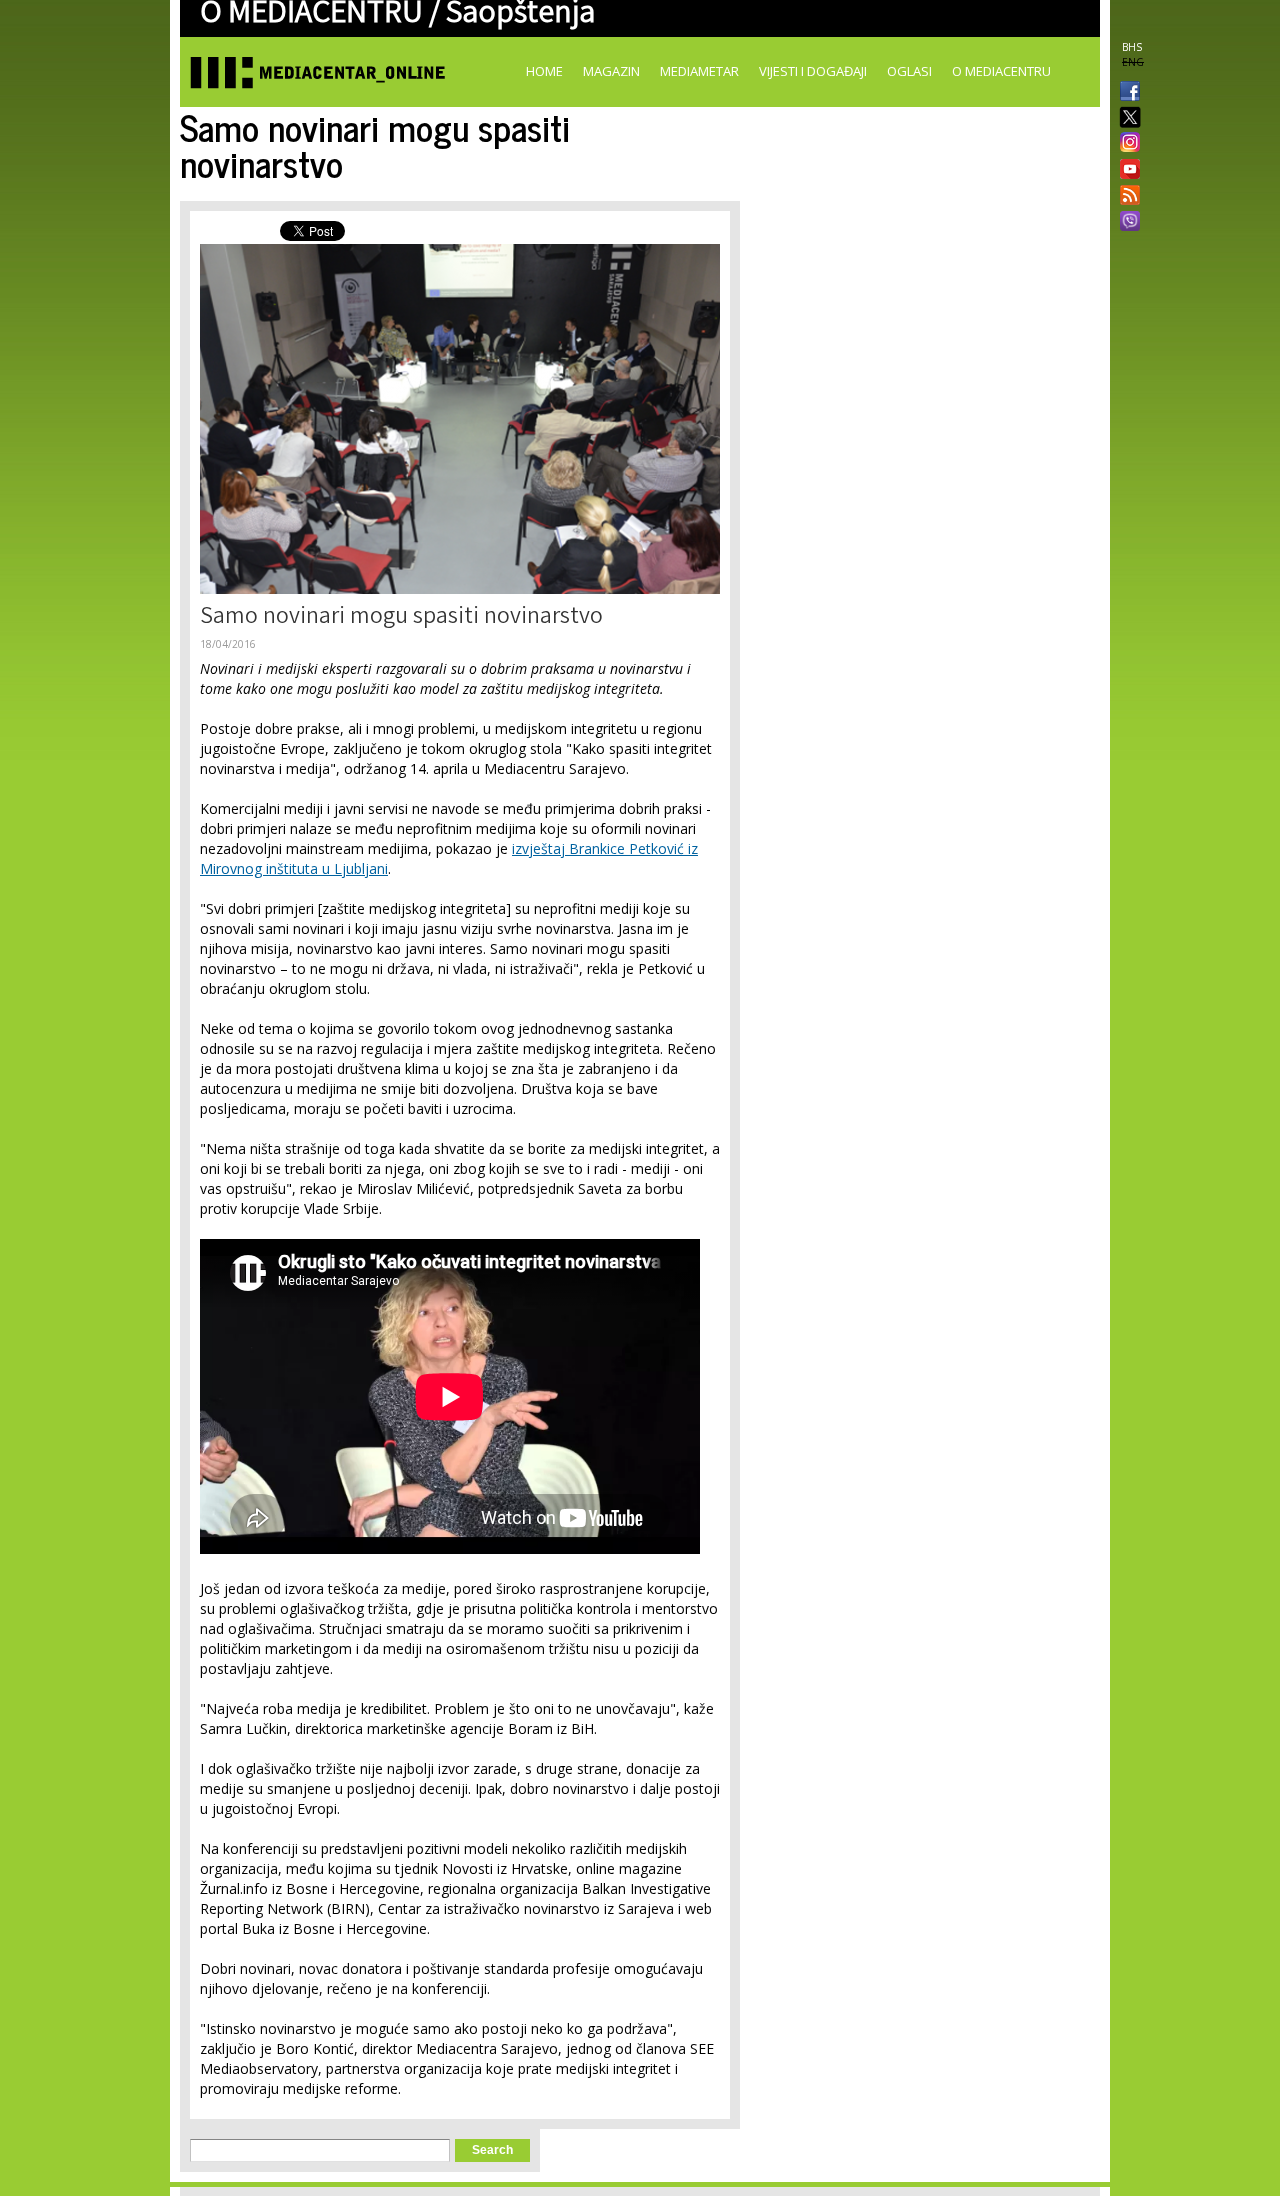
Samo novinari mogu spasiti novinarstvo (401, 618)
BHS (1132, 47)
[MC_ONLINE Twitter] (1126, 118)
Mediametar (699, 71)
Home (544, 71)
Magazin (611, 71)
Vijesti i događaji (813, 71)
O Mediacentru (1001, 71)
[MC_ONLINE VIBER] (1126, 223)
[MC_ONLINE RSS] (1126, 197)
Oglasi (909, 71)
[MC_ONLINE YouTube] (1126, 169)
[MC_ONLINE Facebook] (1126, 93)
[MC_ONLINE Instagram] (1126, 144)
